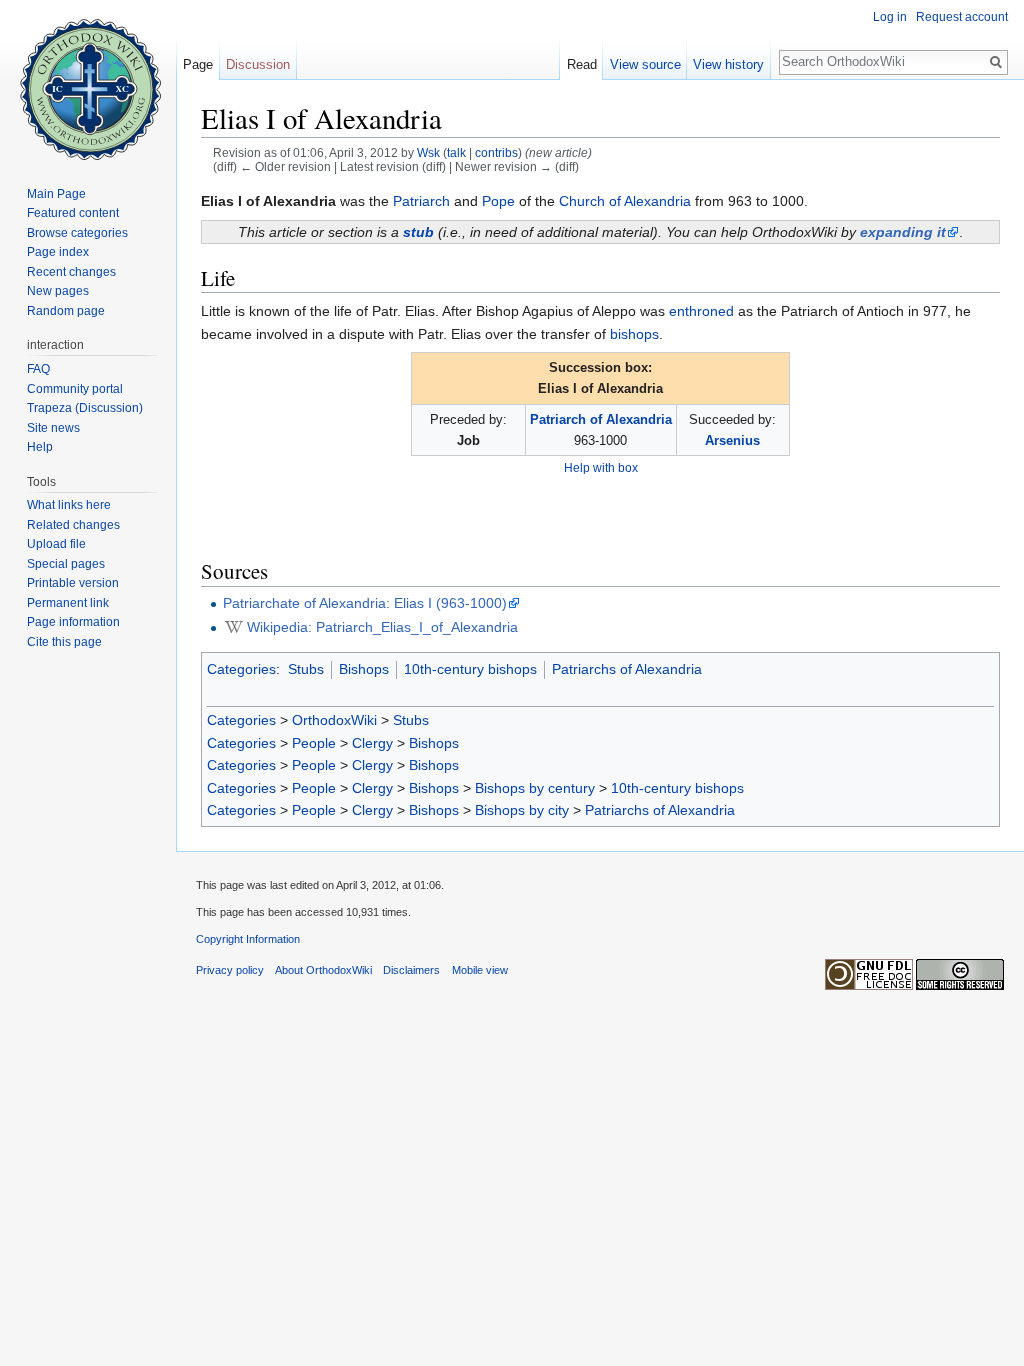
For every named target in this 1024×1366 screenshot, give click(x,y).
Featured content (73, 213)
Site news (53, 428)
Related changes (73, 525)
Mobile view (480, 970)
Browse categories (77, 233)
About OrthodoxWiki (323, 970)
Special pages (66, 564)
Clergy (372, 743)
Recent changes (71, 272)
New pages (58, 291)
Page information (73, 622)
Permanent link (68, 603)
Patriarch (421, 201)
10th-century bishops (470, 669)
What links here (69, 505)
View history (728, 64)
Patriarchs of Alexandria (627, 669)
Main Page (56, 194)
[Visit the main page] (88, 80)
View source (645, 64)
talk (456, 152)
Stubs (306, 669)
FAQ (38, 369)
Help (40, 447)
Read (582, 64)
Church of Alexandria (625, 201)
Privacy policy (230, 970)
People (314, 743)
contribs (496, 152)
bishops (634, 334)
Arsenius (732, 440)
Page (198, 64)
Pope (498, 201)
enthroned (701, 311)
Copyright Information (248, 939)
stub (418, 232)
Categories (241, 669)
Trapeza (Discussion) (85, 408)
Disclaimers (411, 970)
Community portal (75, 389)
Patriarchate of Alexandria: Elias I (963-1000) (365, 603)
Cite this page (64, 642)
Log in (890, 17)
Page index (58, 252)
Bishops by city (522, 810)
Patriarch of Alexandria (601, 419)
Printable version (73, 583)
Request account (962, 17)
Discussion (258, 64)
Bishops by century (535, 788)
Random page (66, 311)
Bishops (364, 669)
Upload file (56, 544)
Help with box (601, 467)
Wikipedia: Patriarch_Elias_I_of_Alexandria (382, 627)
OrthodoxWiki (334, 720)
